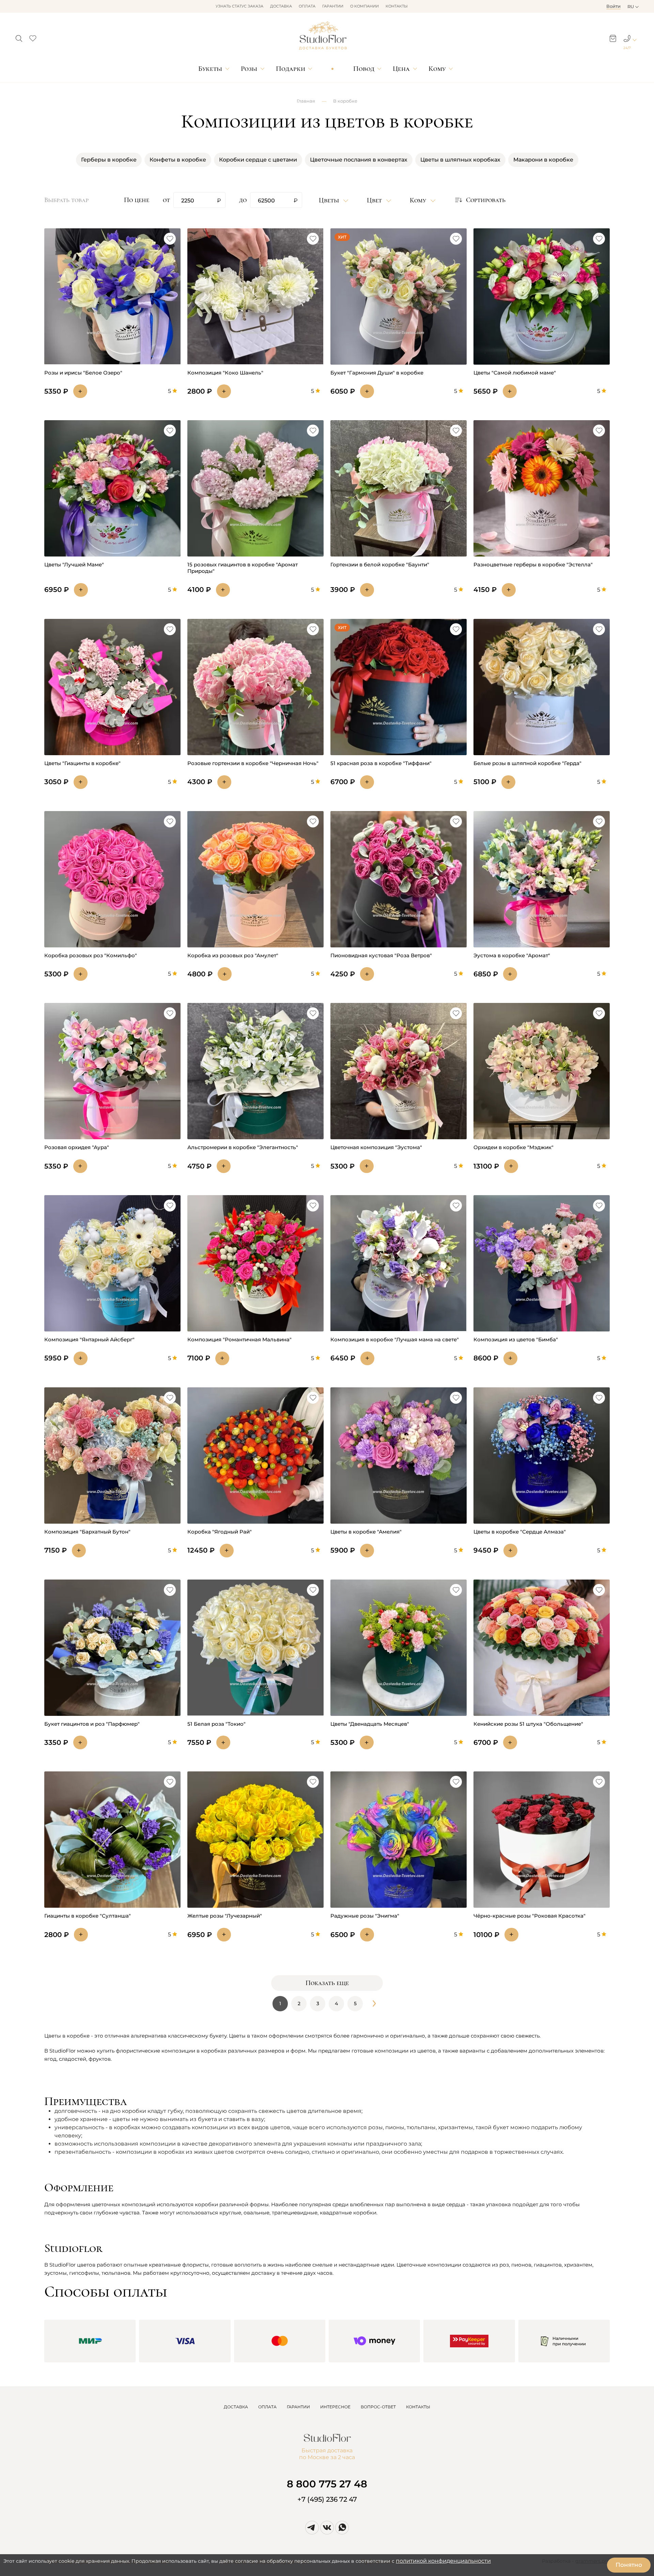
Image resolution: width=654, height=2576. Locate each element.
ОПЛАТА (267, 2407)
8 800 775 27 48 (327, 2484)
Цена (401, 69)
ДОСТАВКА (236, 2407)
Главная (306, 101)
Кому (437, 69)
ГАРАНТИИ (298, 2407)
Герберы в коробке (109, 160)
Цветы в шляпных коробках (460, 160)
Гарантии (333, 6)
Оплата (307, 6)
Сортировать (486, 200)
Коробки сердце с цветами (258, 160)
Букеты (210, 69)
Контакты (397, 6)
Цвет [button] (375, 200)
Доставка (281, 6)
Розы (249, 69)
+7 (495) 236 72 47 (327, 2499)
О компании (364, 6)
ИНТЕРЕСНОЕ (335, 2407)
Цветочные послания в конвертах (359, 160)
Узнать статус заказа (239, 6)
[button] (19, 36)
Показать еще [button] (327, 1983)
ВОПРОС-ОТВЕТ (378, 2407)
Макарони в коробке (543, 160)
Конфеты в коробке (178, 160)
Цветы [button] (330, 200)
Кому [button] (419, 200)
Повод (364, 69)
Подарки (291, 69)
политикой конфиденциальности (443, 2561)
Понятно (629, 2565)
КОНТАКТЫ (418, 2407)
